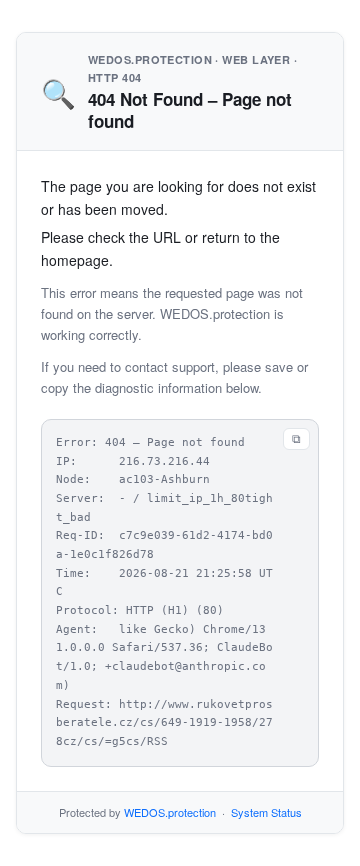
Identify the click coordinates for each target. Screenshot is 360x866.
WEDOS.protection (170, 812)
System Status (266, 812)
